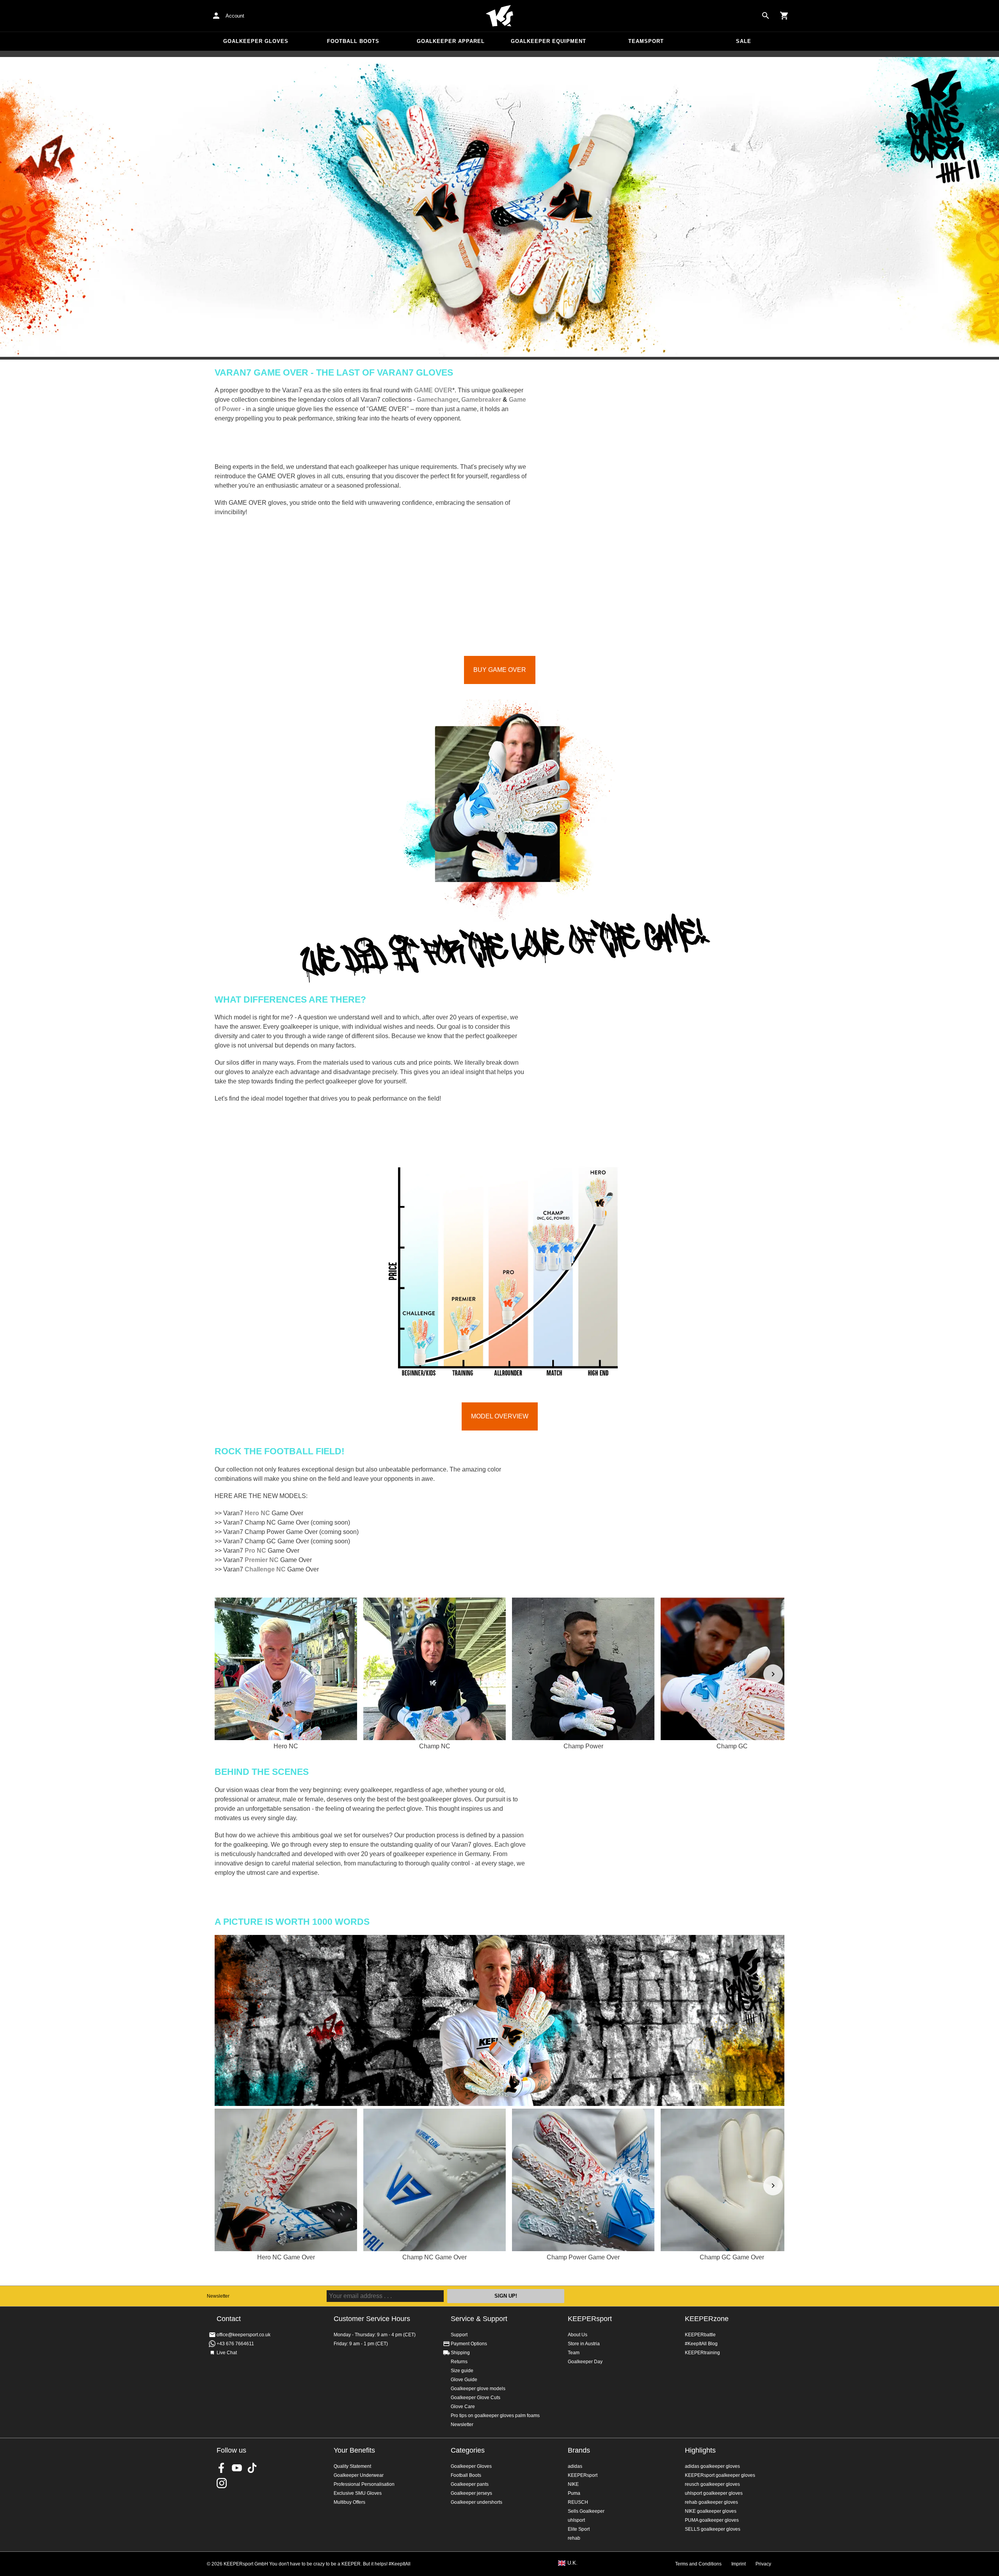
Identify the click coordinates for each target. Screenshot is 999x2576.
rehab (574, 2538)
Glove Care (463, 2407)
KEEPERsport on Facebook (222, 2468)
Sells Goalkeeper (586, 2511)
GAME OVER (433, 390)
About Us (578, 2335)
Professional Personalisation (364, 2484)
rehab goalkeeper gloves (711, 2502)
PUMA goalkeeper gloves (712, 2520)
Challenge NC (265, 1569)
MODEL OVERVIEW (500, 1416)
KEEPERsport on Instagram (222, 2483)
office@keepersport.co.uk (244, 2335)
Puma (574, 2493)
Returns (459, 2362)
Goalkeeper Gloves (256, 41)
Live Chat (227, 2353)
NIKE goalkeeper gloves (711, 2511)
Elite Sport (579, 2529)
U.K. (572, 2563)
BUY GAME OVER (500, 670)
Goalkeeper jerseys (471, 2493)
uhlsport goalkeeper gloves (714, 2493)
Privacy (763, 2564)
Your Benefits (354, 2450)
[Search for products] (766, 16)
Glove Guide (464, 2380)
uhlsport (576, 2520)
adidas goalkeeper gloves (712, 2466)
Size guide (462, 2371)
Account (235, 16)
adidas (575, 2466)
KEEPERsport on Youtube (237, 2468)
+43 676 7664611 (235, 2344)
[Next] (773, 1674)
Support (459, 2335)
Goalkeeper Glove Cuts (476, 2398)
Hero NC (257, 1513)
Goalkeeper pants (470, 2484)
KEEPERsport (590, 2319)
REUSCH (578, 2502)
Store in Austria (584, 2344)
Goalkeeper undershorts (476, 2502)
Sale (744, 41)
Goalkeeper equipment (548, 41)
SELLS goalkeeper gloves (713, 2529)
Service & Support (479, 2319)
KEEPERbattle (700, 2335)
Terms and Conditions (698, 2564)
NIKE (573, 2484)
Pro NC (255, 1551)
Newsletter (218, 2296)
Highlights (700, 2450)
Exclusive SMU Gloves (358, 2493)
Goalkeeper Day (585, 2362)
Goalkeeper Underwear (359, 2475)
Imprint (739, 2564)
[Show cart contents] (784, 16)
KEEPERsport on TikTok (252, 2468)
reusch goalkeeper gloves (712, 2484)
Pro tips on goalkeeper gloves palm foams (495, 2416)
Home (499, 16)
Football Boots (353, 41)
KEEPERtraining (702, 2353)
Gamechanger (437, 400)
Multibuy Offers (349, 2502)
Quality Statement (352, 2466)
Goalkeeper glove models (478, 2389)
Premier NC (262, 1560)
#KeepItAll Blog (701, 2344)
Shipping (460, 2353)
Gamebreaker (481, 400)
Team (574, 2353)
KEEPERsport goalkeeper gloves (720, 2475)
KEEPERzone (707, 2319)
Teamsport (646, 41)
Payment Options (469, 2344)
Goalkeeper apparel (451, 41)
